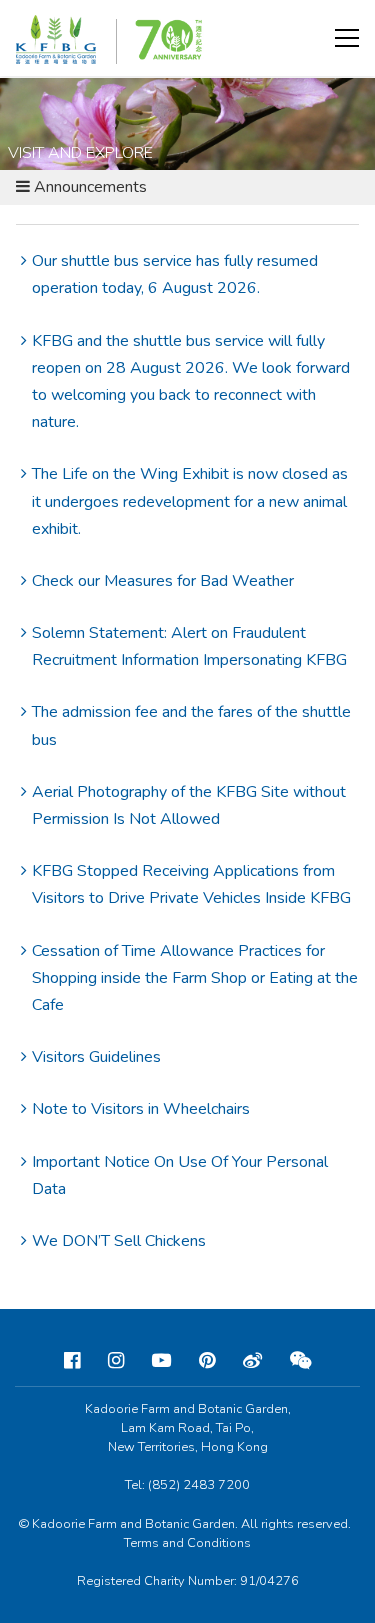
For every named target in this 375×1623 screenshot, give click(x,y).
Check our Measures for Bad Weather (163, 581)
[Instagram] (116, 1361)
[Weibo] (252, 1361)
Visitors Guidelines (96, 1057)
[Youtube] (161, 1361)
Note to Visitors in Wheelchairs (141, 1109)
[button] (347, 38)
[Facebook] (72, 1361)
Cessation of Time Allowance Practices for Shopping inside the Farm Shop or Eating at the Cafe (195, 978)
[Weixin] (301, 1361)
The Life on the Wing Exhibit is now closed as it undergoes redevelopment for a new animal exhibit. (190, 501)
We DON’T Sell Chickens (119, 1241)
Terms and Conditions (187, 1543)
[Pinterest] (207, 1361)
